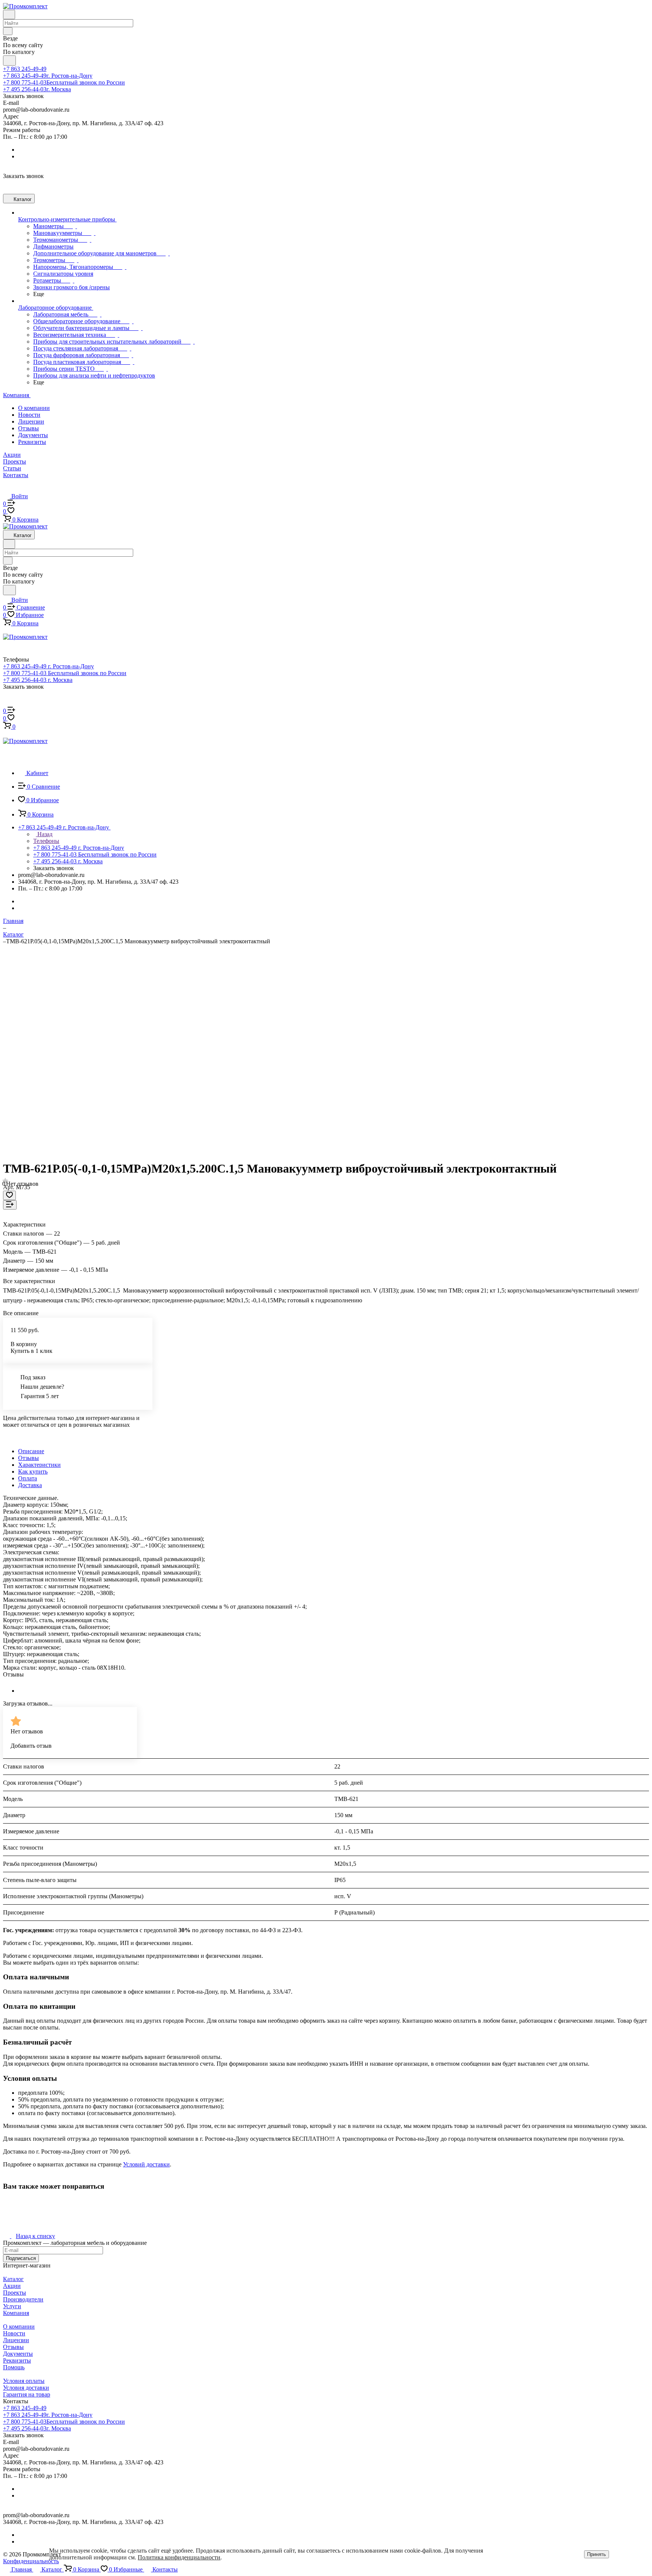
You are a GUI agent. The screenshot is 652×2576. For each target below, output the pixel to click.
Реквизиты (32, 442)
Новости (29, 415)
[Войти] (6, 703)
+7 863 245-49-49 (25, 69)
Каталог (13, 2279)
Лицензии (31, 421)
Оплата (28, 1478)
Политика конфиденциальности (179, 2557)
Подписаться (21, 2258)
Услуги (12, 2306)
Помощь (14, 2367)
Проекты (15, 2293)
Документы (33, 435)
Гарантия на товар (27, 2394)
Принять (597, 2554)
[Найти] (9, 61)
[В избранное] (9, 1195)
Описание (31, 1451)
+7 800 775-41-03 (64, 82)
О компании (34, 408)
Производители (23, 2299)
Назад (44, 834)
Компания (16, 2313)
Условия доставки (26, 2388)
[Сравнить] (10, 1205)
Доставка (30, 1485)
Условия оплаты (24, 2381)
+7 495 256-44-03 (37, 89)
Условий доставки (146, 2164)
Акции (12, 2286)
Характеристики (39, 1465)
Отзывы (28, 428)
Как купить (33, 1471)
